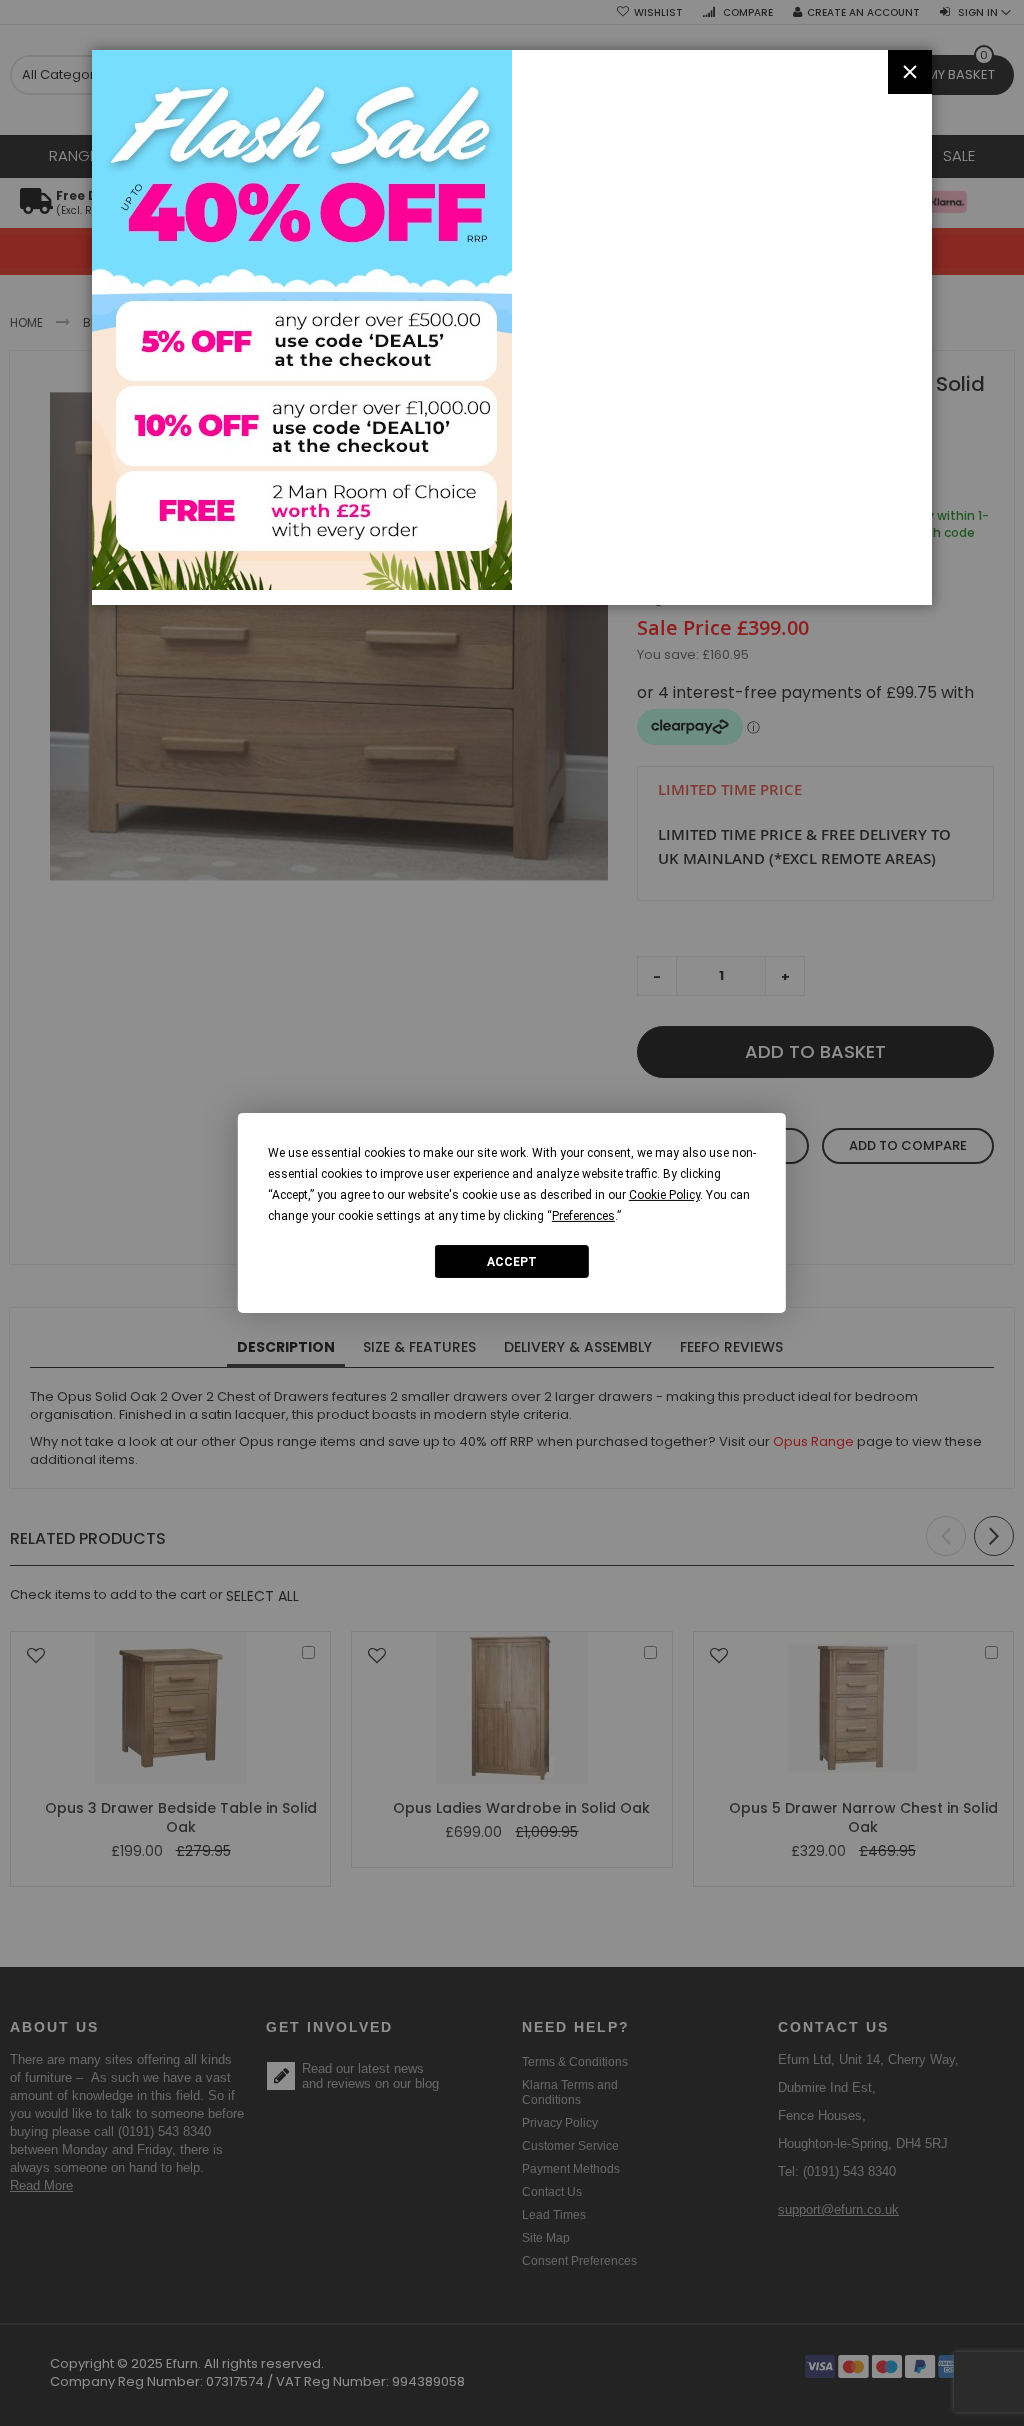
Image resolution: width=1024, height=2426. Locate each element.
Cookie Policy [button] (664, 1195)
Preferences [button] (583, 1216)
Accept (512, 1261)
